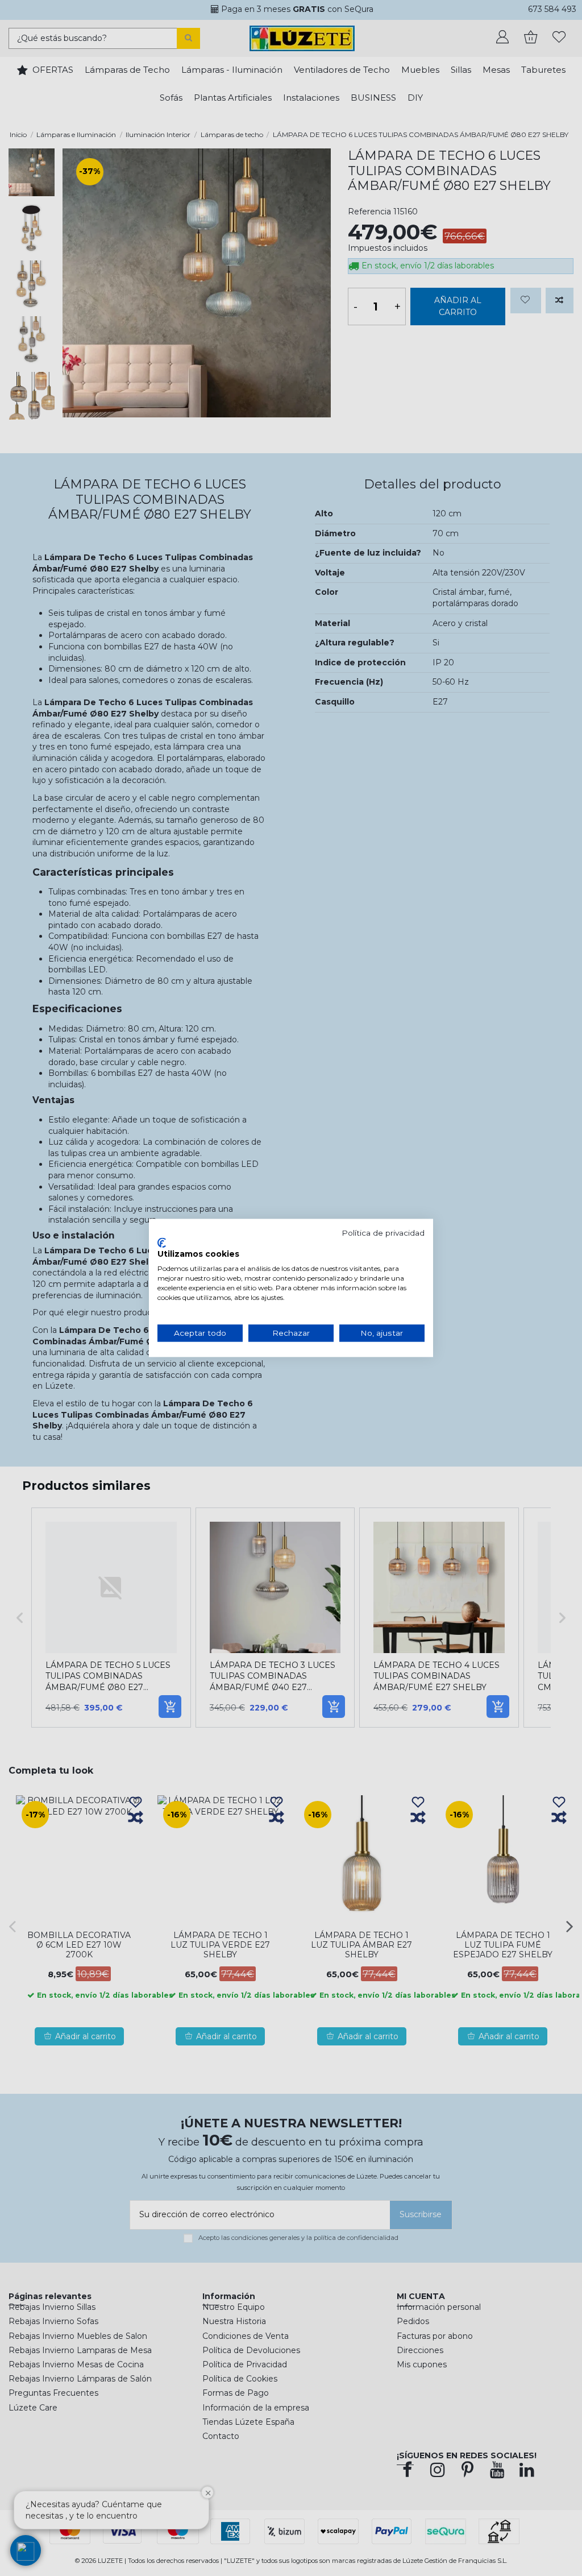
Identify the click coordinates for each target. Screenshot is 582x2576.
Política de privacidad (383, 1233)
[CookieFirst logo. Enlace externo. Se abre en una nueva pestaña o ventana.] (162, 1243)
